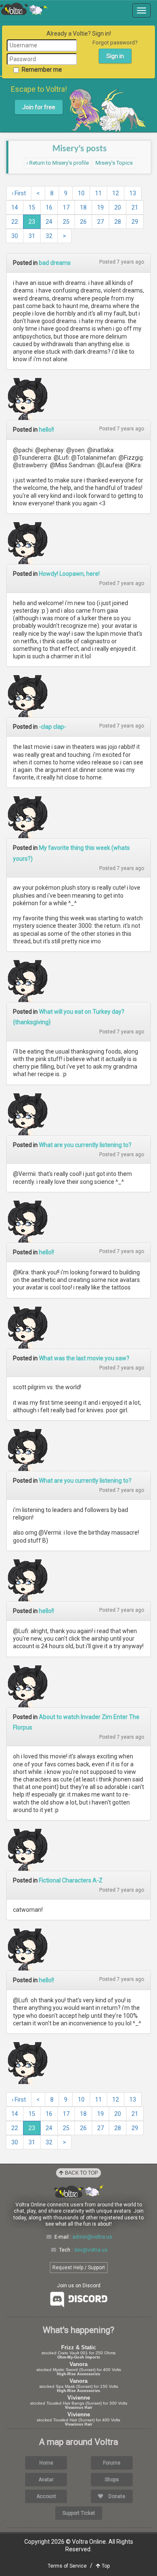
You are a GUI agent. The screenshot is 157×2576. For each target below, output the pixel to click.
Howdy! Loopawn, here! (69, 574)
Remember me (42, 70)
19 (100, 207)
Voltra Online (24, 9)
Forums (112, 2463)
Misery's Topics (114, 163)
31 (32, 236)
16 (49, 207)
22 (15, 222)
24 (49, 222)
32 (49, 236)
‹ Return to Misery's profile (58, 163)
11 (98, 193)
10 (81, 193)
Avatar (46, 2480)
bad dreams (55, 263)
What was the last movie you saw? (84, 1358)
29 (135, 222)
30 (15, 236)
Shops (112, 2480)
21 (135, 207)
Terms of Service (67, 2566)
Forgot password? (115, 43)
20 (118, 207)
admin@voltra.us (92, 2237)
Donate (116, 2496)
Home (46, 2463)
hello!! (46, 430)
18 (83, 207)
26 (83, 222)
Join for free (39, 107)
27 (100, 222)
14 (15, 207)
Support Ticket (79, 2513)
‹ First (19, 193)
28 (118, 222)
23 (32, 222)
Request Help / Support (79, 2268)
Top (105, 2566)
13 (133, 193)
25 (66, 222)
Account (46, 2496)
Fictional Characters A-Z (71, 1880)
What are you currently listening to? (85, 1145)
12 (116, 193)
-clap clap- (53, 727)
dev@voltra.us (91, 2250)
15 (32, 207)
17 (66, 207)
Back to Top (81, 2173)
